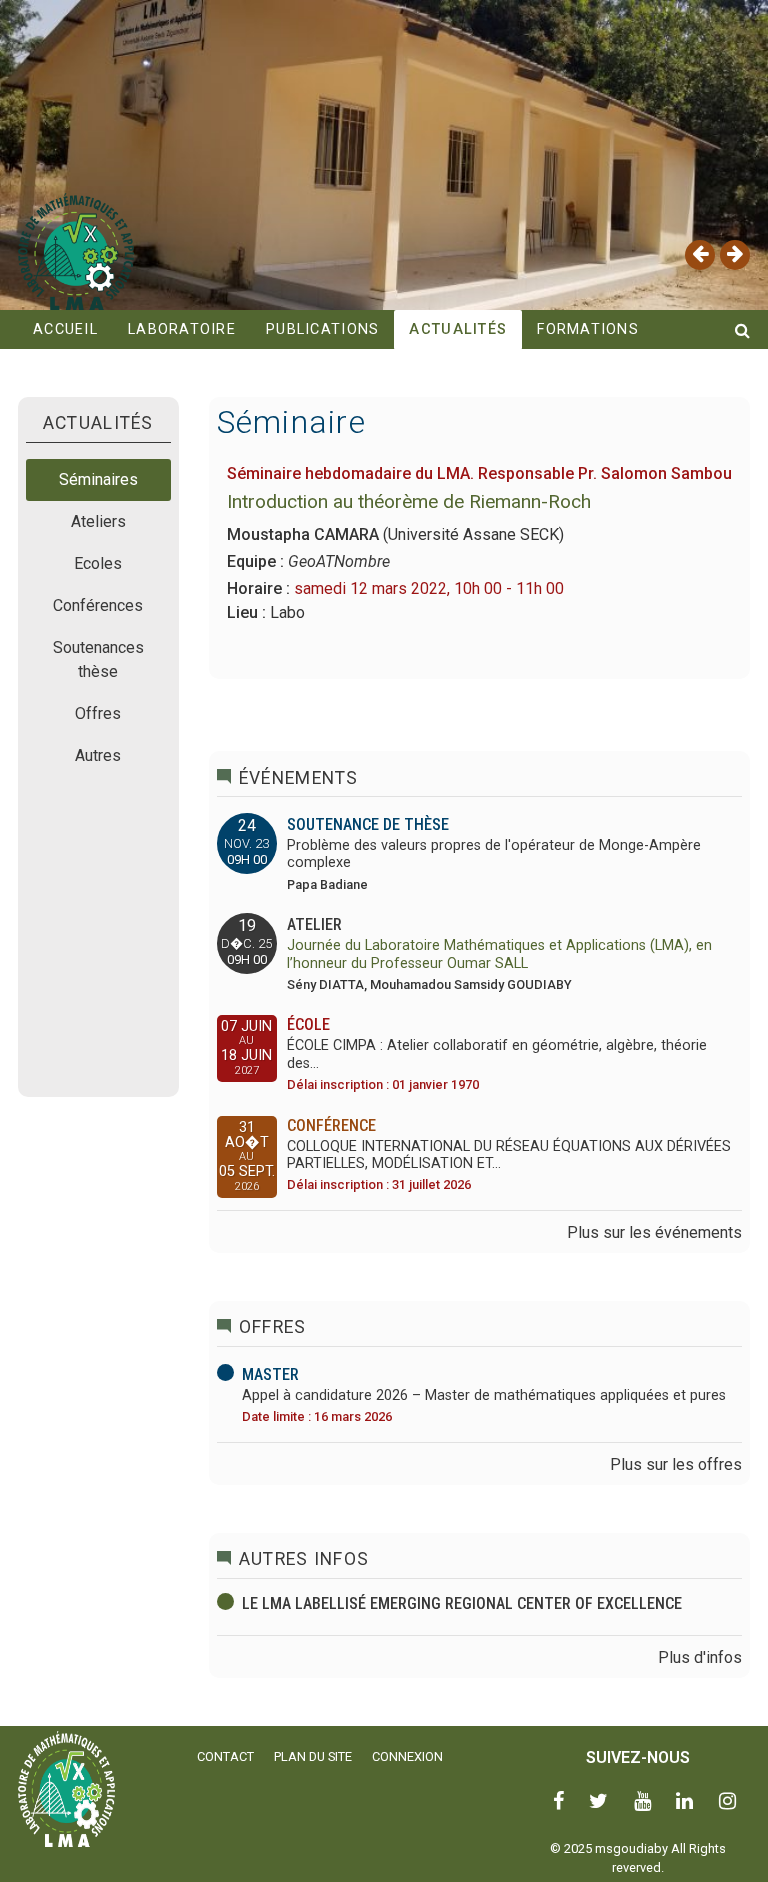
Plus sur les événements (654, 1232)
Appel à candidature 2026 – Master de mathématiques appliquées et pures (484, 1395)
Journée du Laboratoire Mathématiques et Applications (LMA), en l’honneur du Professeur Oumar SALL (499, 954)
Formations (588, 329)
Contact (225, 1756)
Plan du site (313, 1756)
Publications (322, 329)
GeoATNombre (339, 561)
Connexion (407, 1756)
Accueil (65, 329)
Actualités (458, 329)
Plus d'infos (700, 1657)
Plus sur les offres (676, 1464)
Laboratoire (182, 329)
